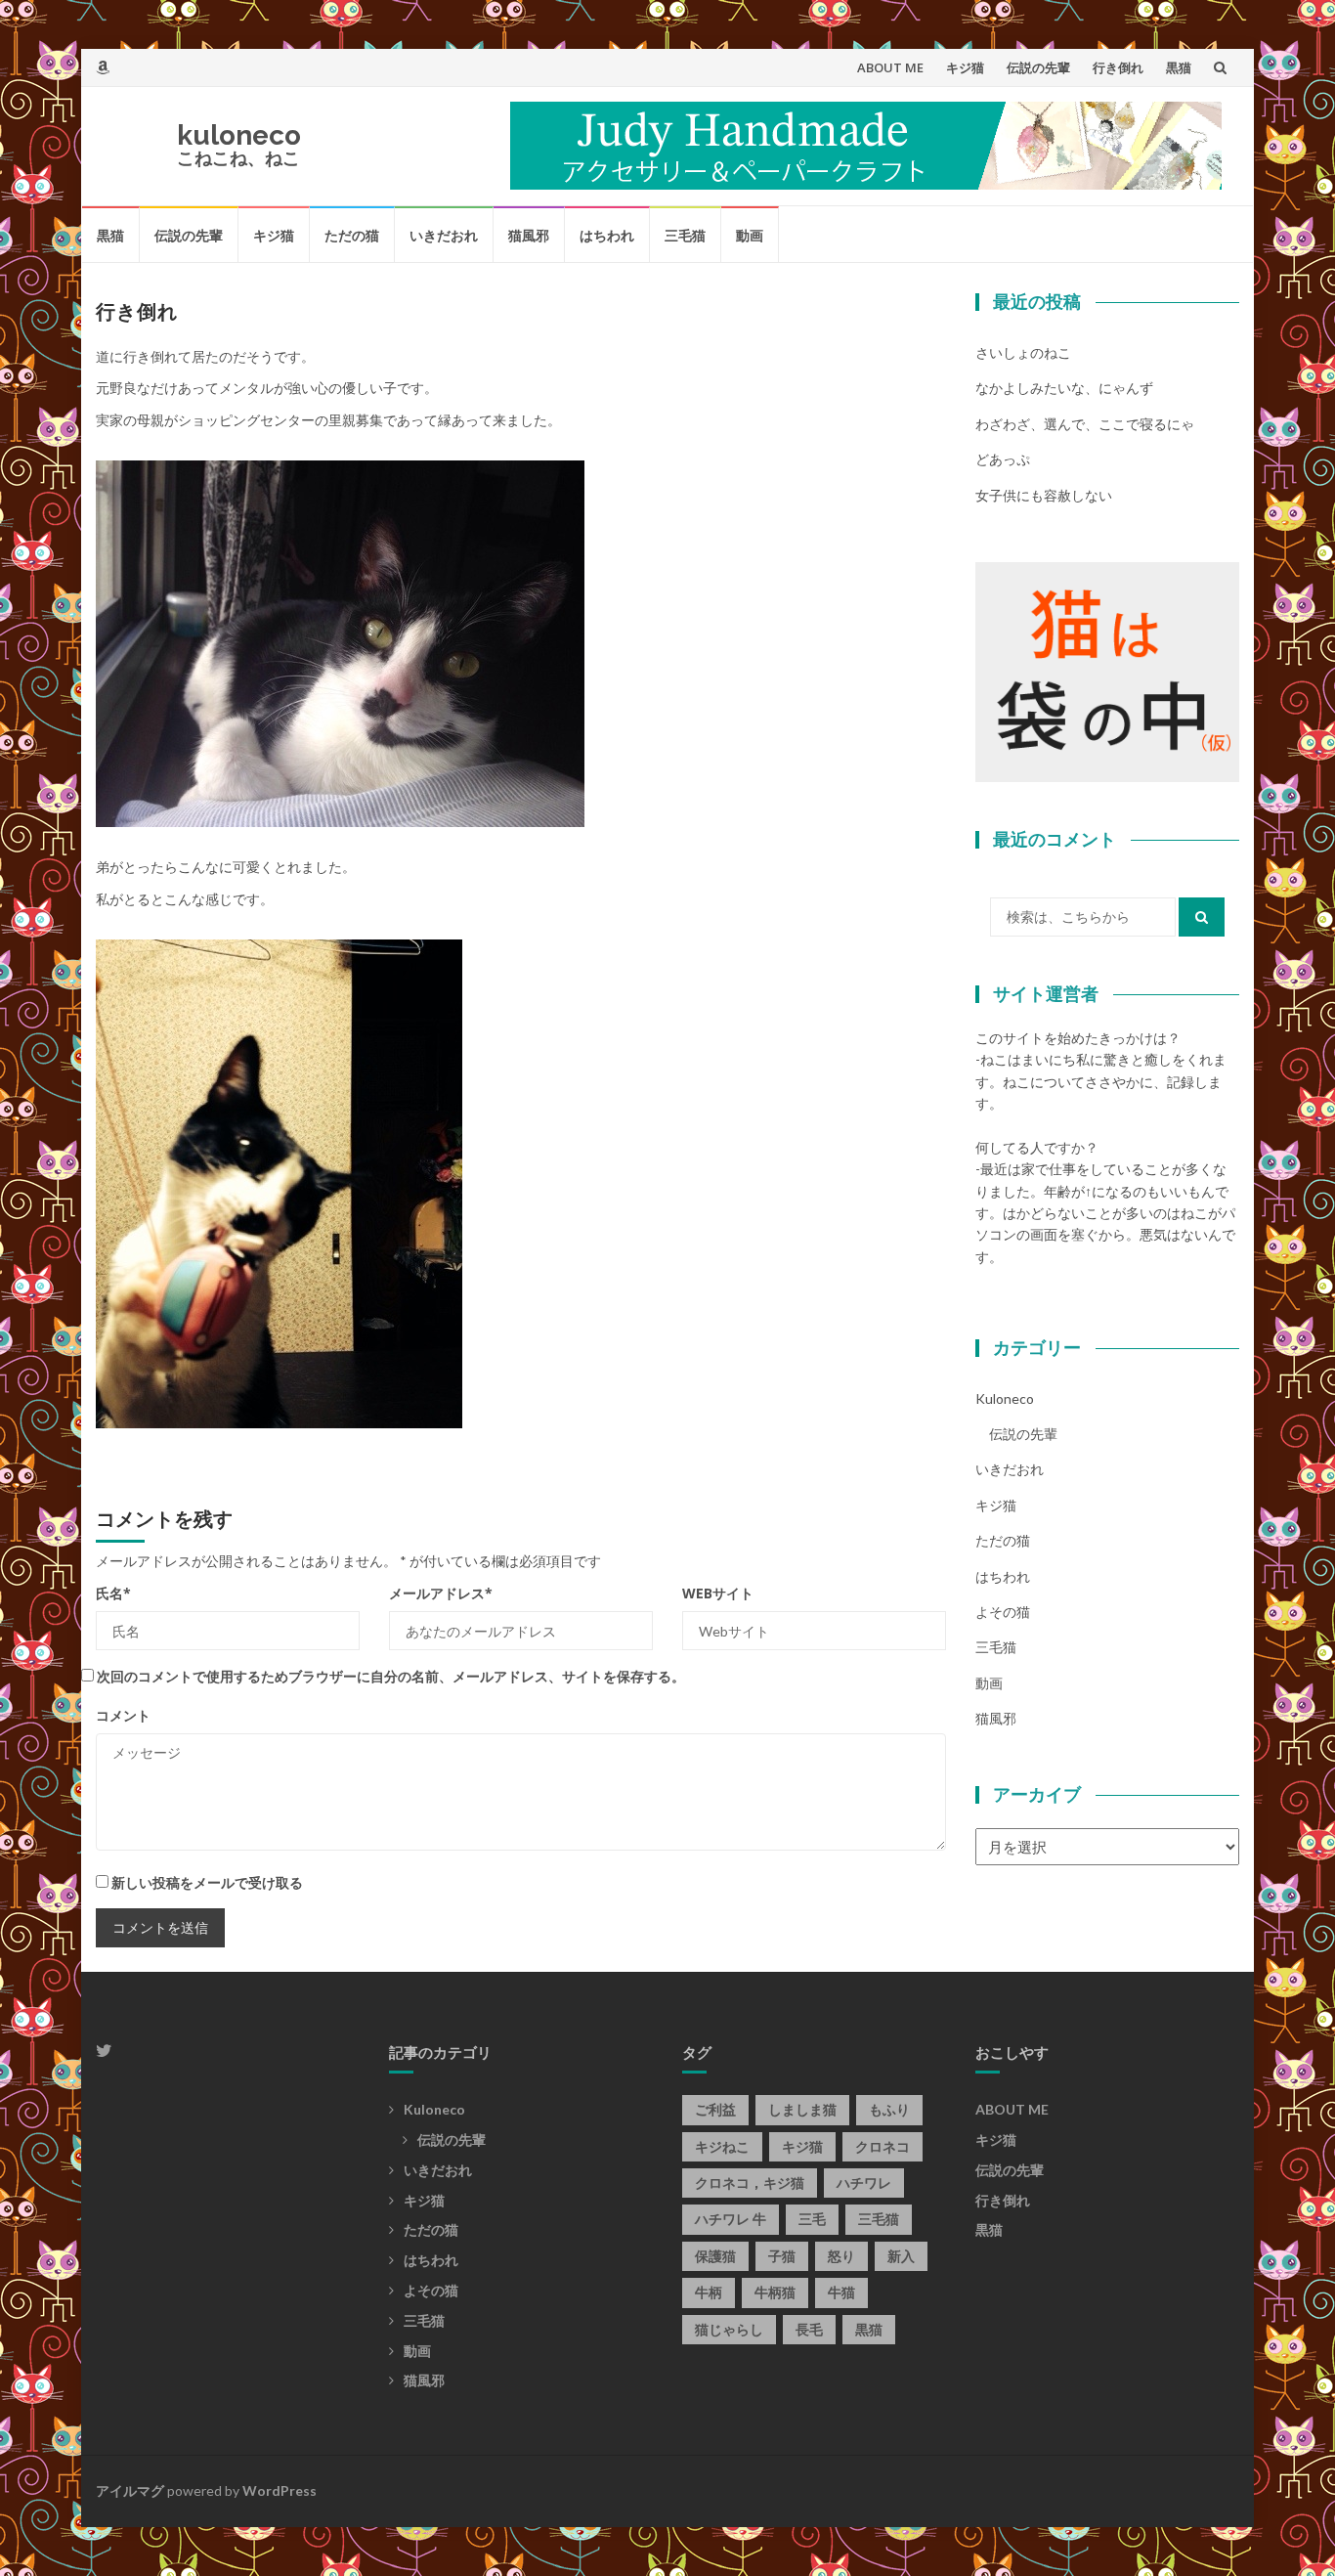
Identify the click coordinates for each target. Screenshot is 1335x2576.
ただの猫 (352, 235)
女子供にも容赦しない (1044, 495)
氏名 (113, 1593)
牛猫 (841, 2292)
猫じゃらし (729, 2329)
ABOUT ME (890, 67)
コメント (123, 1715)
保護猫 (715, 2256)
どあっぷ (1003, 459)
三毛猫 (685, 235)
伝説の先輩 (1038, 67)
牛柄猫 (775, 2292)
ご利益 (715, 2109)
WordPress (280, 2490)
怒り (841, 2256)
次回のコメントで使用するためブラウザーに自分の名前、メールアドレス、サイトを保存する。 (391, 1676)
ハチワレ (864, 2183)
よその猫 (1003, 1612)
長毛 (809, 2329)
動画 (750, 235)
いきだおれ (444, 235)
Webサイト (718, 1593)
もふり (889, 2109)
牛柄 (709, 2292)
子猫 (782, 2256)
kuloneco (239, 135)
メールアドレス (441, 1593)
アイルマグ (130, 2490)
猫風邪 (529, 235)
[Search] (1202, 917)
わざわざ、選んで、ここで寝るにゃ (1085, 424)
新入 (901, 2256)
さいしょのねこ (1023, 352)
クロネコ (883, 2146)
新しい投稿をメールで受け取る (207, 1882)
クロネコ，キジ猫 (750, 2183)
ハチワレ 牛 (731, 2219)
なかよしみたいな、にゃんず (1064, 388)
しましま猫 (802, 2109)
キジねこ (722, 2146)
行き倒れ (1118, 67)
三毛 (812, 2219)
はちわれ (607, 235)
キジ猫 (965, 67)
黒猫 (1179, 67)
